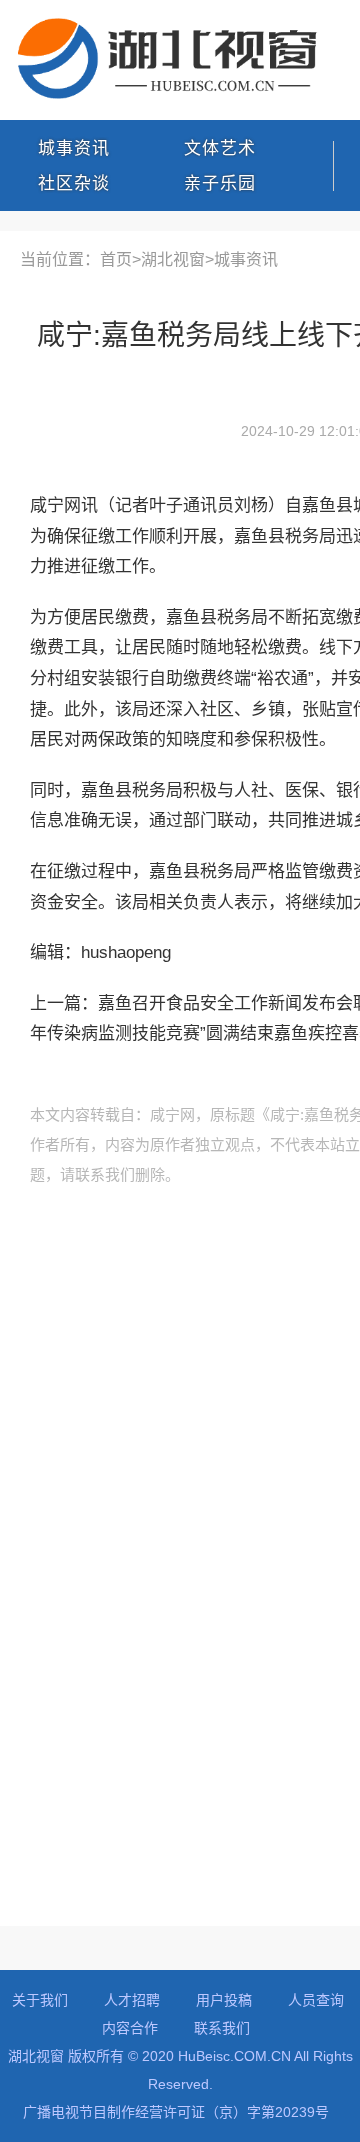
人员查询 (316, 2000)
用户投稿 (224, 2000)
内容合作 (130, 2028)
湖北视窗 (173, 259)
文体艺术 (220, 148)
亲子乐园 (220, 183)
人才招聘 (132, 2000)
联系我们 (222, 2028)
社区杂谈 (74, 183)
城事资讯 (74, 148)
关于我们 (40, 2000)
